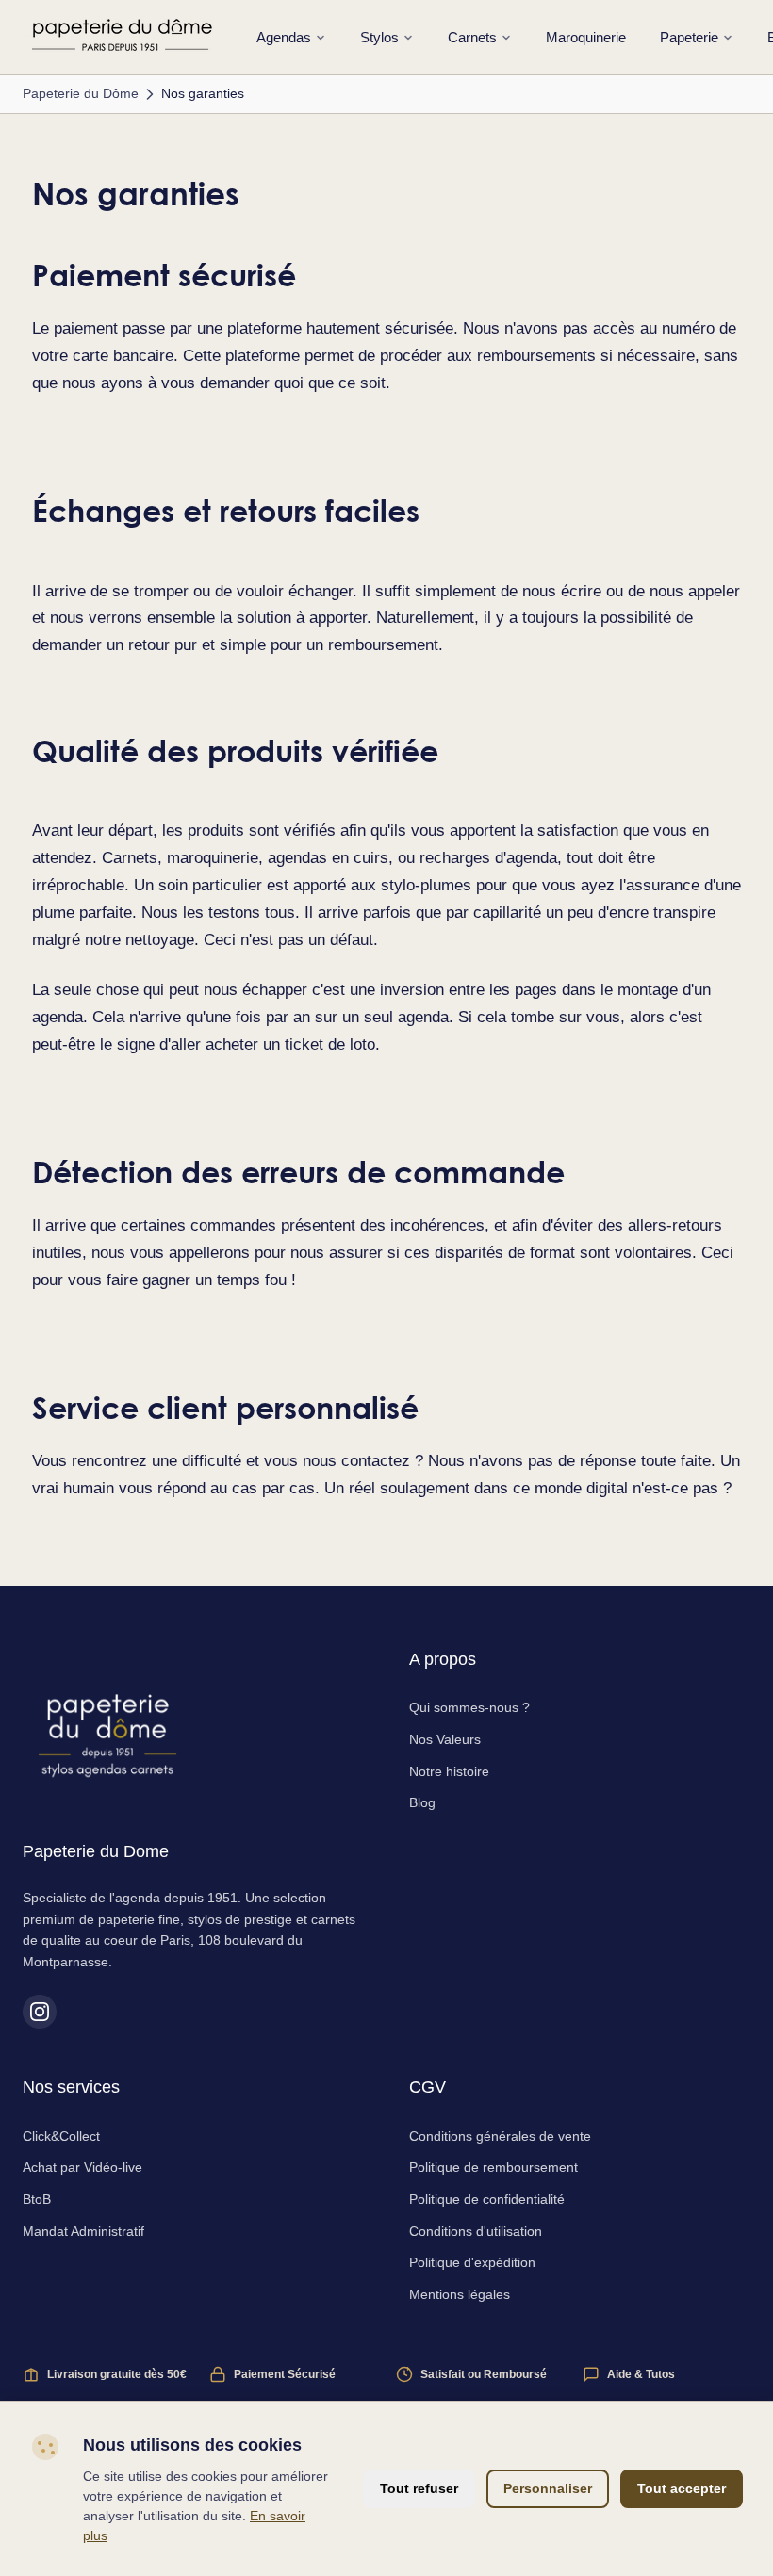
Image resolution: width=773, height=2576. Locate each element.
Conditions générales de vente (500, 2136)
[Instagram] (40, 2012)
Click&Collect (61, 2136)
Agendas (284, 37)
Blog (422, 1802)
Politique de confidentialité (487, 2199)
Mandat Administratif (83, 2231)
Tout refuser (419, 2488)
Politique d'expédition (472, 2262)
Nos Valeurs (445, 1739)
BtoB (37, 2199)
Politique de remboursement (493, 2167)
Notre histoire (449, 1771)
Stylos (379, 37)
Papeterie (689, 37)
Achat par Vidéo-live (82, 2167)
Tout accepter (682, 2488)
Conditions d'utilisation (476, 2231)
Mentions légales (460, 2294)
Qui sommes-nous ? (469, 1707)
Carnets (472, 37)
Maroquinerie (586, 37)
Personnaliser (548, 2488)
